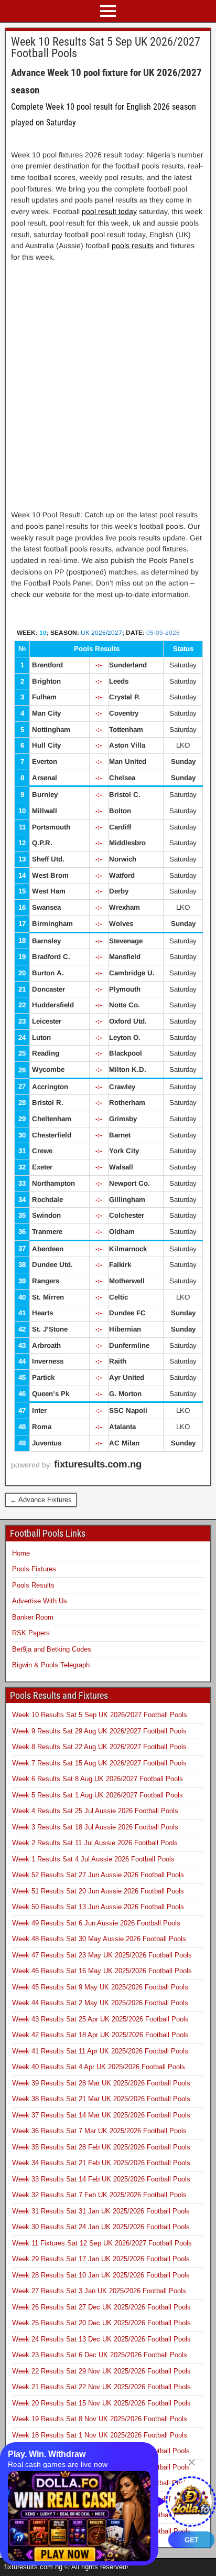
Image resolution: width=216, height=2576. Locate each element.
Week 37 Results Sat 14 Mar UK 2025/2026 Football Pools (101, 2115)
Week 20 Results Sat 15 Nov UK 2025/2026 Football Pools (101, 2403)
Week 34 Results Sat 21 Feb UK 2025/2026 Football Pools (101, 2163)
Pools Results (33, 1585)
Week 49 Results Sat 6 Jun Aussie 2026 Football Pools (96, 1923)
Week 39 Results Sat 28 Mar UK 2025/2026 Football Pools (101, 2083)
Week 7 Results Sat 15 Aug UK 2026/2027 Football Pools (99, 1763)
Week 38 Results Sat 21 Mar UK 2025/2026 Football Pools (101, 2099)
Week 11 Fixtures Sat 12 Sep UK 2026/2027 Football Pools (102, 2243)
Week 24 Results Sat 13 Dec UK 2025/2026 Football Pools (101, 2339)
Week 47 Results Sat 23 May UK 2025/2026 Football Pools (102, 1955)
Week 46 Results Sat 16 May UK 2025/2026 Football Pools (102, 1971)
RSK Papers (31, 1633)
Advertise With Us (40, 1601)
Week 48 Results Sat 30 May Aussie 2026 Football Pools (99, 1939)
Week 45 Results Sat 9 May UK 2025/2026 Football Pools (100, 1987)
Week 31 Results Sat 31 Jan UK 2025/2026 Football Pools (101, 2211)
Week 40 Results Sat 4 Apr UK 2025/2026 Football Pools (99, 2067)
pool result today (109, 211)
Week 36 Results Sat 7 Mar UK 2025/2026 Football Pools (99, 2131)
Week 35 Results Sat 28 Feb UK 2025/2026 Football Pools (101, 2147)
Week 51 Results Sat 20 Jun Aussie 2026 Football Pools (98, 1891)
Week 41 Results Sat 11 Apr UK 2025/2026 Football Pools (100, 2051)
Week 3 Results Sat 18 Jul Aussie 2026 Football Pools (95, 1827)
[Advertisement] (108, 378)
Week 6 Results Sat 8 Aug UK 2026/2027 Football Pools (98, 1779)
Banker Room (33, 1617)
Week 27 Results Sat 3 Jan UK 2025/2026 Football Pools (99, 2291)
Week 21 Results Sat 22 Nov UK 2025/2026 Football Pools (101, 2387)
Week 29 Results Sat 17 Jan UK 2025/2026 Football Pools (101, 2259)
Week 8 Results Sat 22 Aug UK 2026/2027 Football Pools (99, 1747)
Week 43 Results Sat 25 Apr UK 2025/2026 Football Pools (100, 2019)
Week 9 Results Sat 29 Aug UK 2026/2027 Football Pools (99, 1731)
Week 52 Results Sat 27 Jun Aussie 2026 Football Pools (98, 1875)
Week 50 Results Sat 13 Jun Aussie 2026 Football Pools (98, 1907)
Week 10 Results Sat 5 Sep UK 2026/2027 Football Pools (106, 47)
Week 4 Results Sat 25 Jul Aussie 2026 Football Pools (95, 1811)
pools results (133, 246)
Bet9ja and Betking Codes (52, 1649)
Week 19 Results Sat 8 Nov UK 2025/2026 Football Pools (100, 2419)
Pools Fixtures (34, 1569)
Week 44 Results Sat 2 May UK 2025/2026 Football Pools (100, 2003)
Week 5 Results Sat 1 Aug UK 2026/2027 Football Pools (98, 1795)
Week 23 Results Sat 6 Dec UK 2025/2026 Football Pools (100, 2355)
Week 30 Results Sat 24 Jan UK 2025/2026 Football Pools (101, 2227)
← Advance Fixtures (41, 1500)
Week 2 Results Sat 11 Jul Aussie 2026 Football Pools (95, 1843)
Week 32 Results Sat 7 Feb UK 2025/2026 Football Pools (99, 2195)
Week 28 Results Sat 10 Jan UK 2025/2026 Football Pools (101, 2275)
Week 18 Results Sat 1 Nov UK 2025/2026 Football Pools (100, 2435)
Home (21, 1553)
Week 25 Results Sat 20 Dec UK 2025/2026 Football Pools (101, 2323)
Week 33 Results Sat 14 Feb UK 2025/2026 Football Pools (101, 2179)
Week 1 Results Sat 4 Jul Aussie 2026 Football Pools (93, 1859)
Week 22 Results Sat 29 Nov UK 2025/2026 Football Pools (101, 2371)
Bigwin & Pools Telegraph (51, 1665)
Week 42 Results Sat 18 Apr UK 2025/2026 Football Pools (100, 2035)
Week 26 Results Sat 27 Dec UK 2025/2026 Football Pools (101, 2307)
